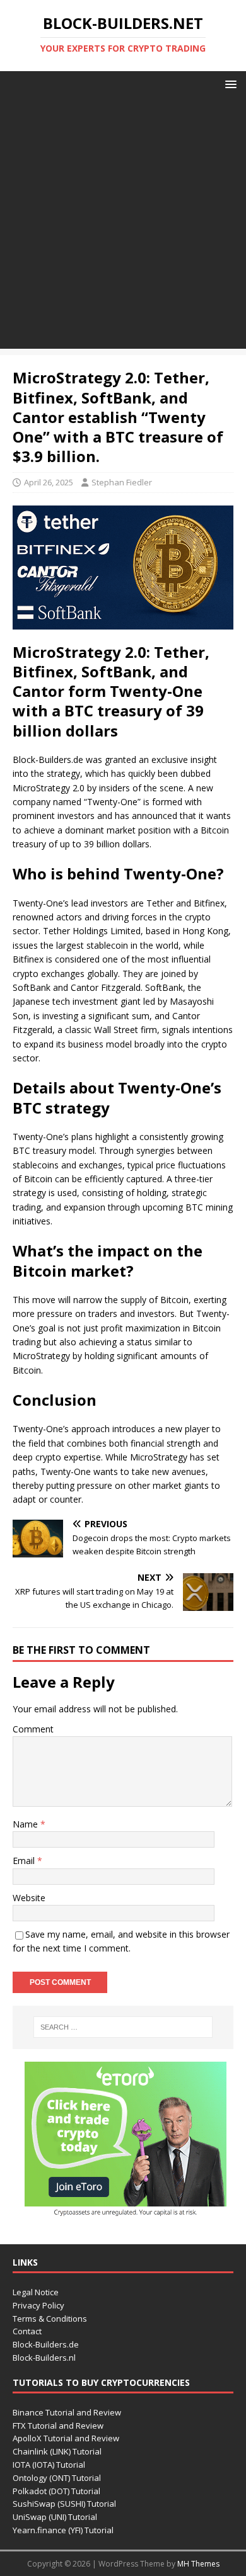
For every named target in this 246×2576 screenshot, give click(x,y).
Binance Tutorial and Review (67, 2412)
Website (29, 1898)
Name (26, 1824)
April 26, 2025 (49, 482)
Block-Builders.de (46, 2344)
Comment (33, 1729)
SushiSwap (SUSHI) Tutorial (64, 2504)
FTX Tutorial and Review (58, 2426)
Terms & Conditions (50, 2319)
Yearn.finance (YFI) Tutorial (63, 2530)
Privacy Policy (38, 2305)
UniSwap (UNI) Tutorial (55, 2517)
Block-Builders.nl (44, 2358)
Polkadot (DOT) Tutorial (56, 2491)
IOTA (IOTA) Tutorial (49, 2465)
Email (25, 1861)
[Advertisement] (123, 226)
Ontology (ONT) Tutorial (57, 2478)
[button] (229, 83)
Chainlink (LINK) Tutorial (57, 2451)
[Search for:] (123, 2027)
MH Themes (198, 2564)
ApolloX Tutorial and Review (66, 2438)
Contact (27, 2331)
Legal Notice (36, 2292)
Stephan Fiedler (122, 482)
